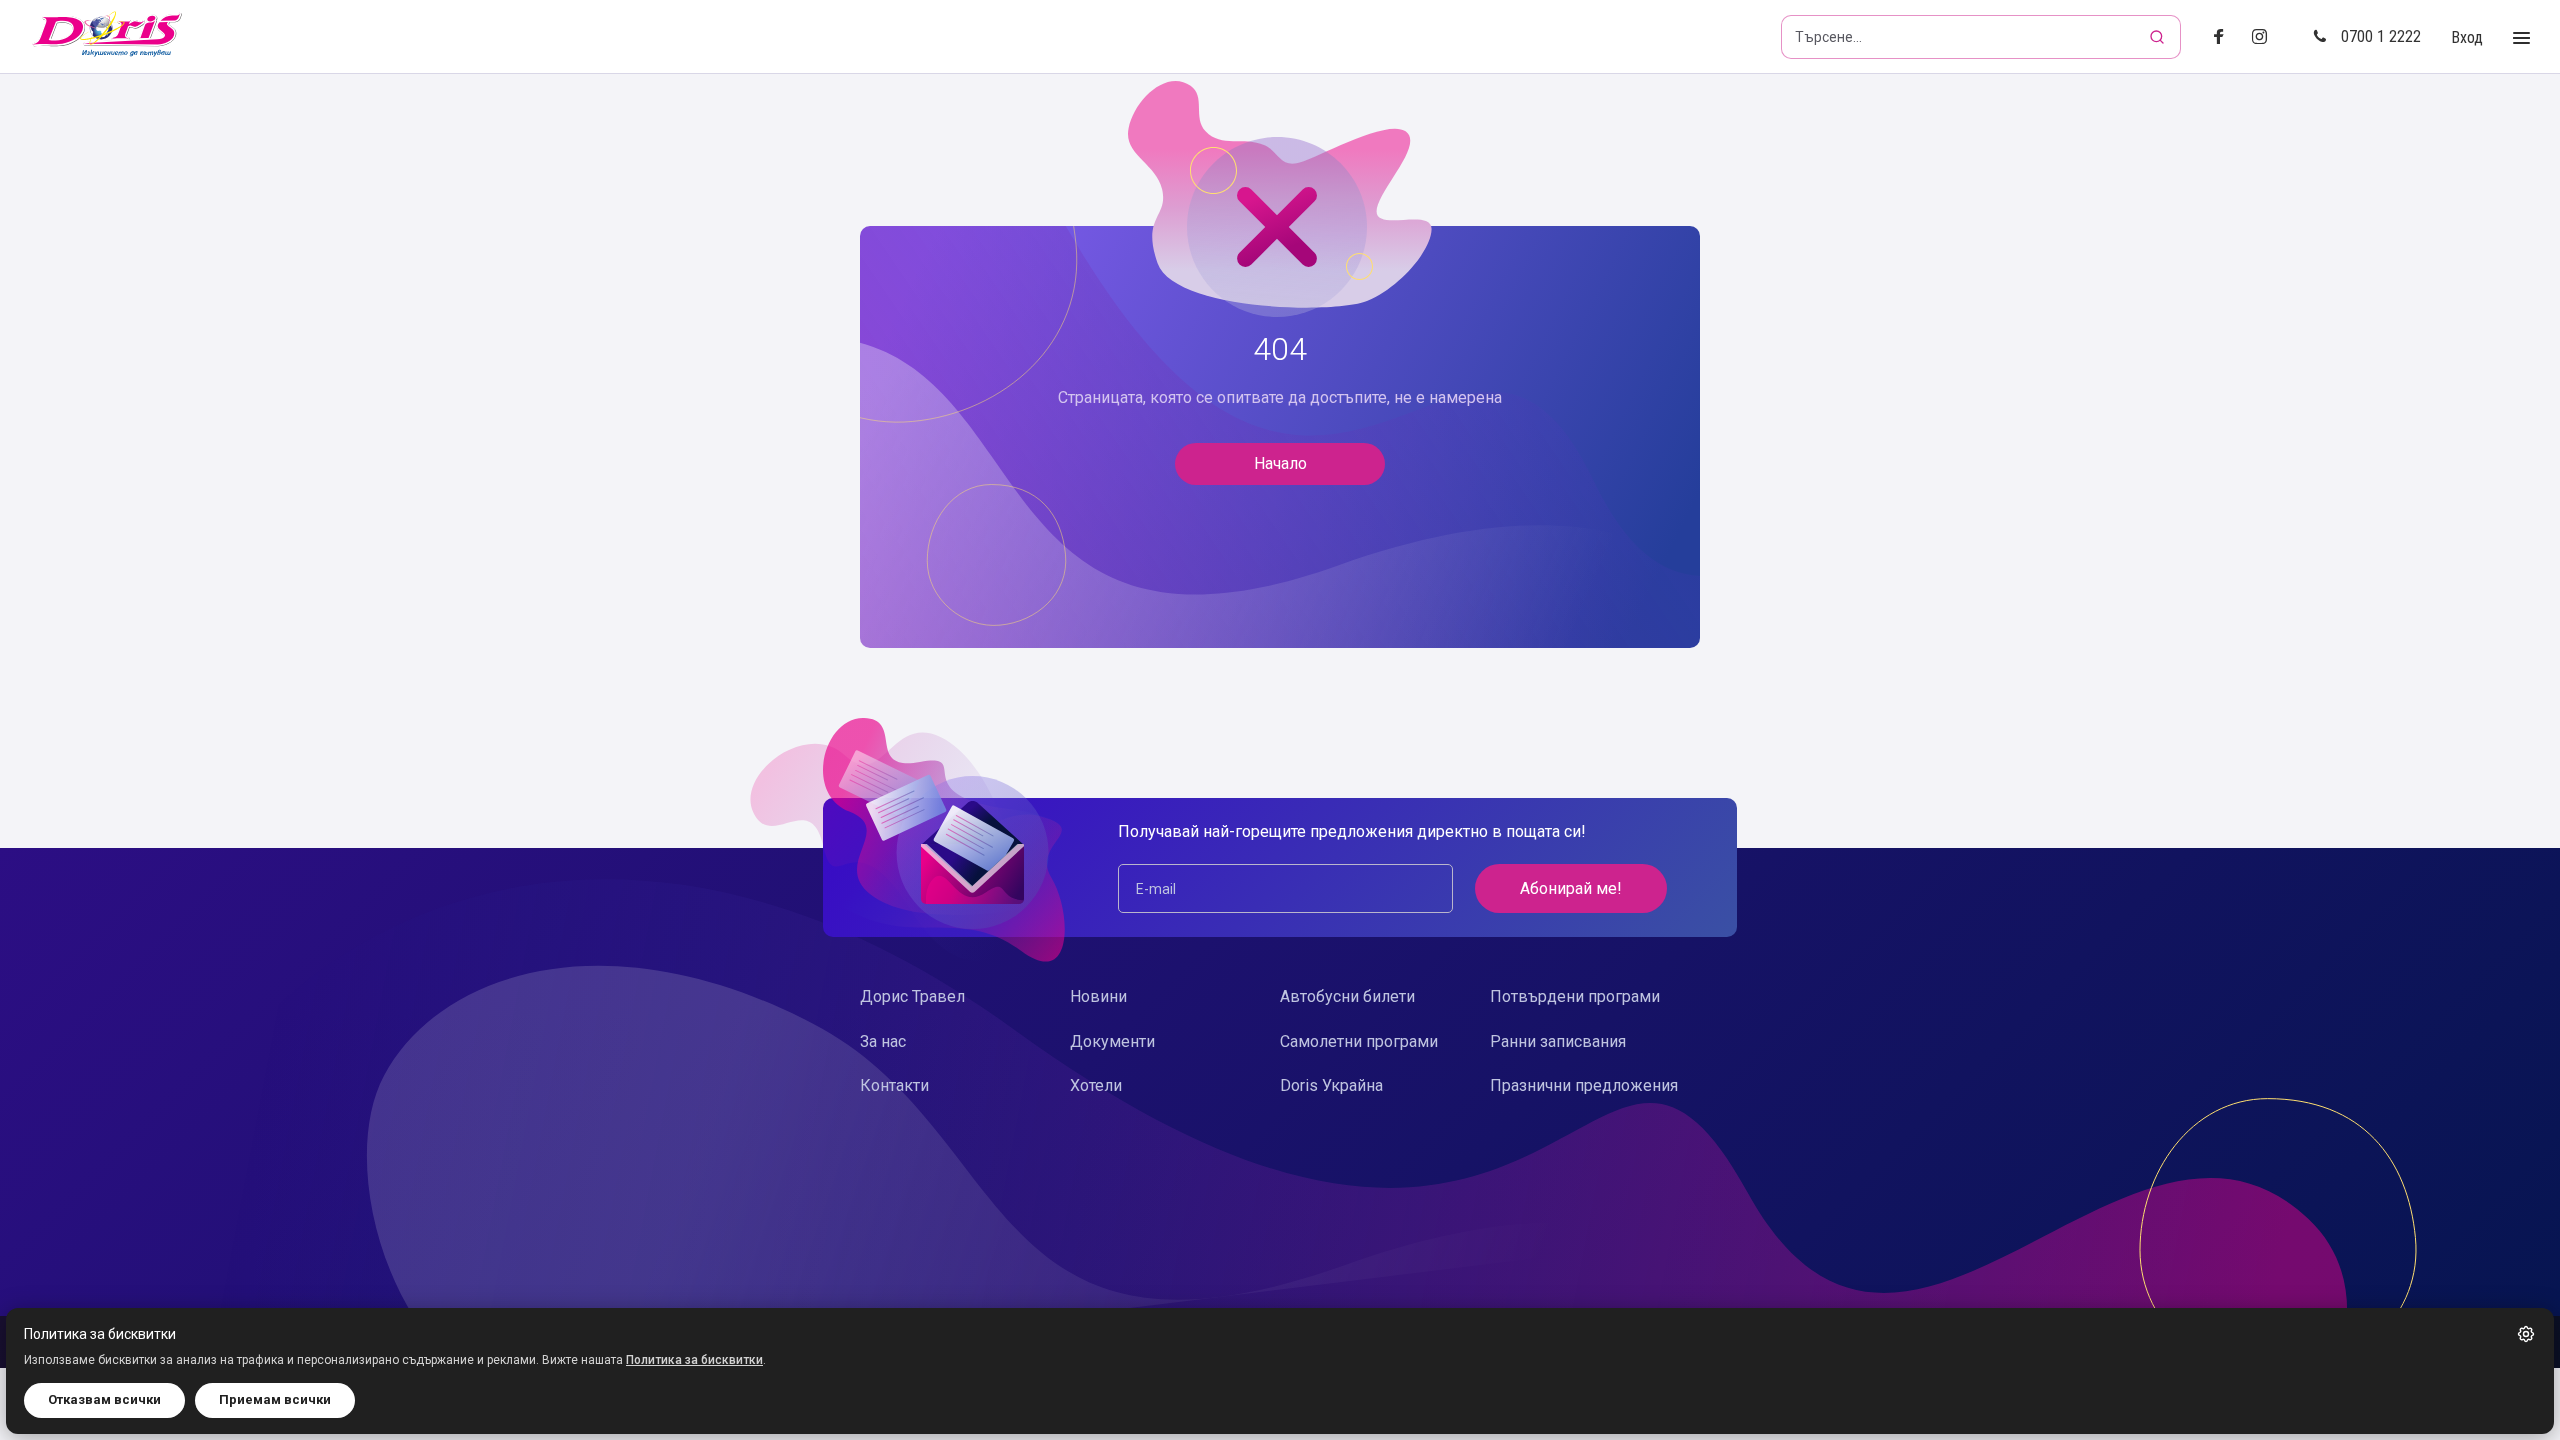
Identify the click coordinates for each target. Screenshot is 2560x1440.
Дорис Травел (912, 996)
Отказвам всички (104, 1399)
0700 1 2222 (2381, 36)
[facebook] (2224, 37)
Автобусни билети (1347, 996)
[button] (2526, 1334)
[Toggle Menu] (2521, 38)
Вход (2467, 37)
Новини (1098, 996)
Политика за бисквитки (694, 1360)
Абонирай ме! (1571, 888)
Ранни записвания (1558, 1041)
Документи (1112, 1041)
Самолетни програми (1359, 1041)
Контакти (894, 1085)
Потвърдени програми (1575, 996)
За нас (883, 1041)
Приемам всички (275, 1399)
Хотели (1096, 1085)
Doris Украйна (1331, 1085)
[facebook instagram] (2267, 37)
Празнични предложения (1584, 1085)
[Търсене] (2159, 37)
